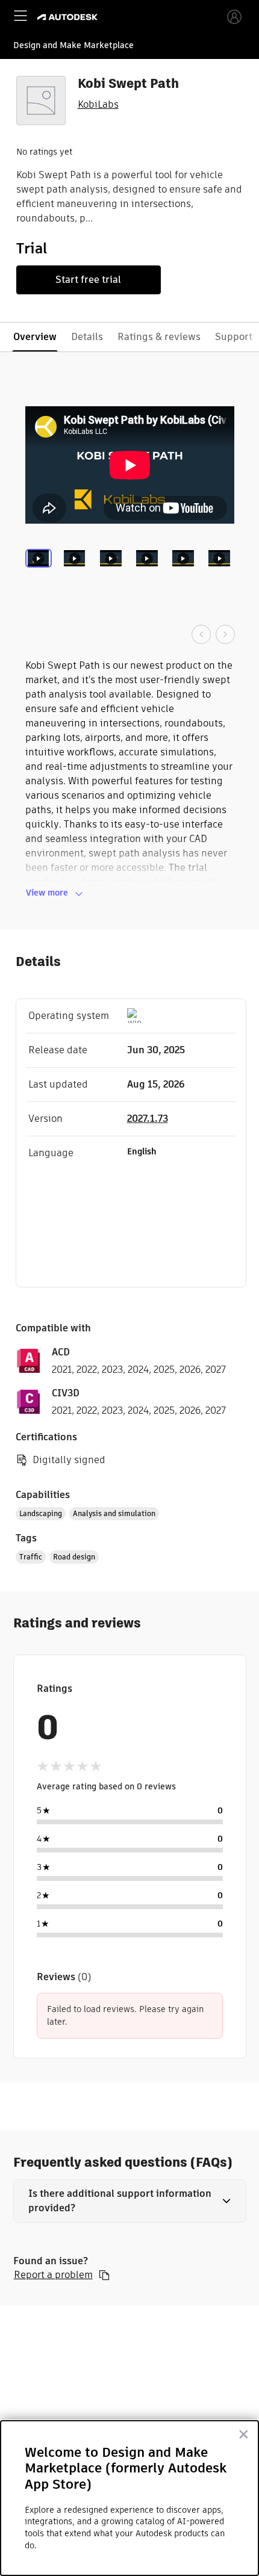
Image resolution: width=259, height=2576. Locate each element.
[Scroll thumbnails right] (225, 634)
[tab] (41, 574)
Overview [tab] (35, 337)
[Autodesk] (69, 17)
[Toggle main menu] (20, 16)
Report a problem (53, 2275)
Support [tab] (234, 337)
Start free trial (88, 280)
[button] (130, 2201)
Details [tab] (87, 337)
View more (47, 893)
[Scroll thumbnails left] (201, 634)
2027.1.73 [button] (148, 1119)
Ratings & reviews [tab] (159, 337)
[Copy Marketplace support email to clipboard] (104, 2275)
